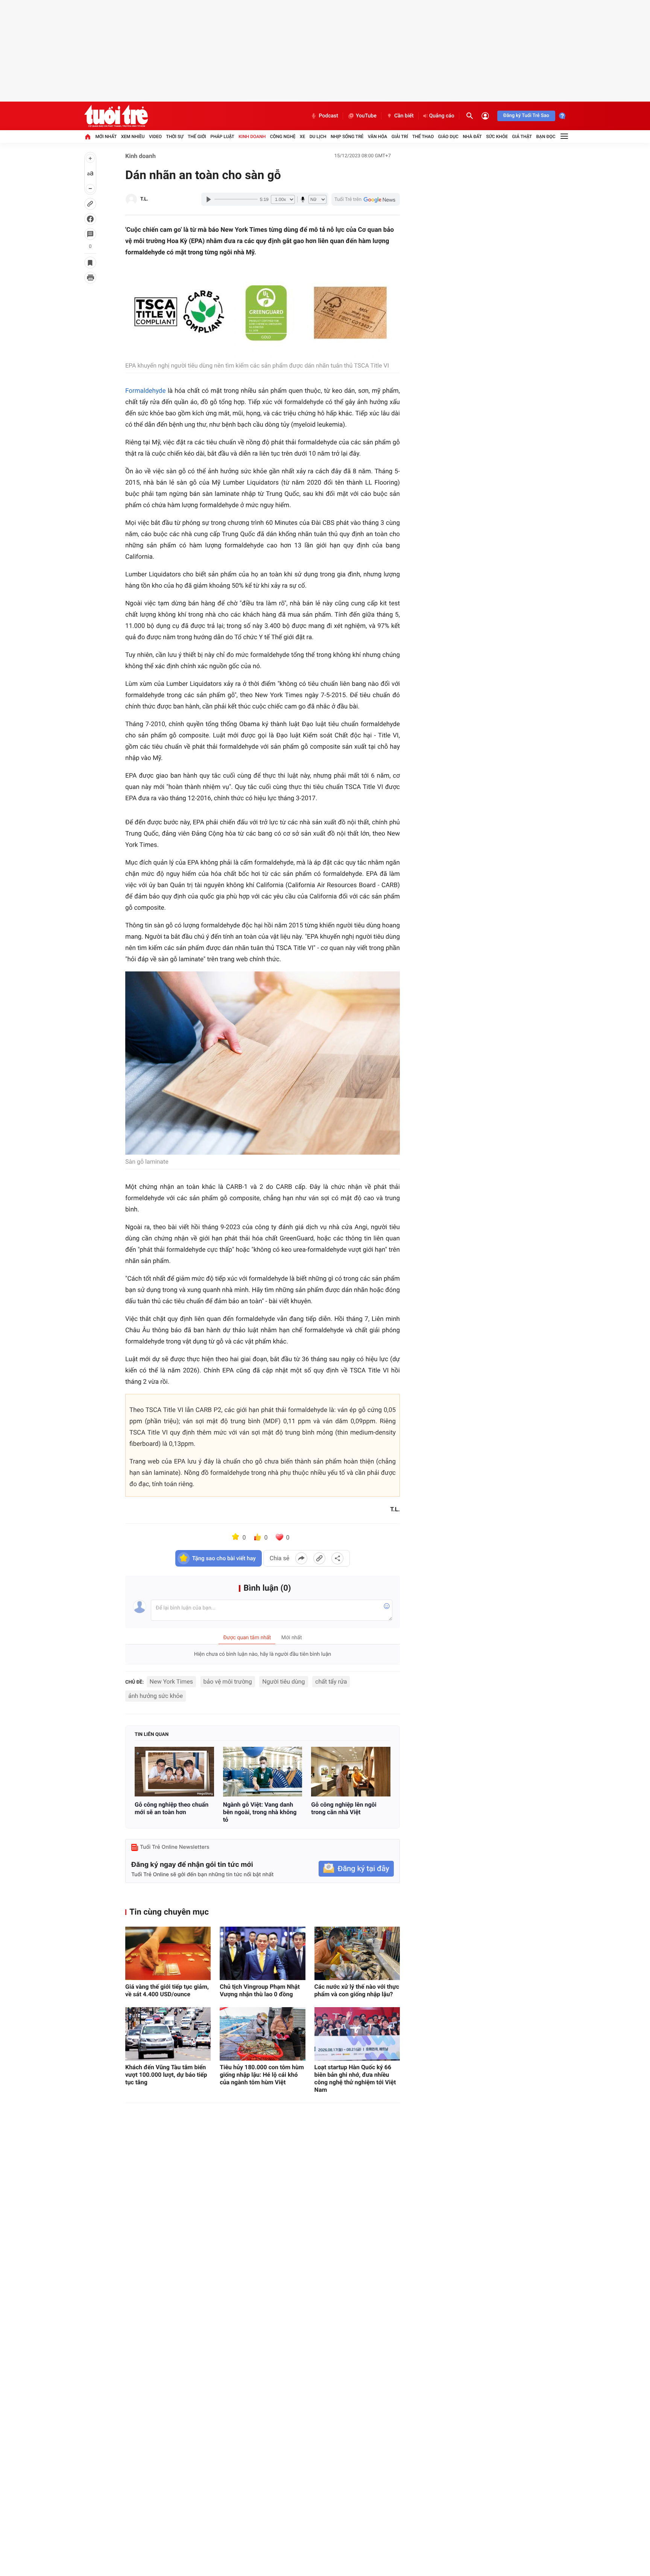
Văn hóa (378, 137)
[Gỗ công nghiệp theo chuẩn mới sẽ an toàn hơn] (174, 1772)
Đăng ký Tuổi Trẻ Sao (526, 116)
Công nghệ (283, 137)
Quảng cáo (442, 116)
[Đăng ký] (356, 1869)
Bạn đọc (546, 137)
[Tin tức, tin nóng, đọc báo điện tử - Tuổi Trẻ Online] (116, 116)
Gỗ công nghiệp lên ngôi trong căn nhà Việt (344, 1808)
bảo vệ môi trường (228, 1682)
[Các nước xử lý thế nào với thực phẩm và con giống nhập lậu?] (357, 1953)
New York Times (171, 1682)
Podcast (328, 116)
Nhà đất (472, 137)
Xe (302, 137)
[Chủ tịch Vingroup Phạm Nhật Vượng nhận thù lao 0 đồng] (262, 1953)
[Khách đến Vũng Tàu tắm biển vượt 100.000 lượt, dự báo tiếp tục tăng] (168, 2034)
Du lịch (318, 137)
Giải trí (400, 137)
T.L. (144, 199)
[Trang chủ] (88, 137)
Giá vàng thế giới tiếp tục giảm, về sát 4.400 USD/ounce (167, 1990)
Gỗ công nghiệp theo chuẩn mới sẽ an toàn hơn (172, 1808)
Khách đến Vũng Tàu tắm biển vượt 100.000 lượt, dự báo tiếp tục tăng (166, 2075)
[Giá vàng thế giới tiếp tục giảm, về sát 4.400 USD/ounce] (168, 1953)
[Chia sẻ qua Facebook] (301, 1558)
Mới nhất (106, 137)
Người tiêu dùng (283, 1682)
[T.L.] (131, 199)
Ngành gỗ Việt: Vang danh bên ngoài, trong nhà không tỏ (260, 1812)
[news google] (366, 199)
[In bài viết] (90, 278)
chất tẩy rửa (331, 1682)
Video (155, 137)
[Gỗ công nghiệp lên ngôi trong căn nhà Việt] (351, 1772)
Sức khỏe (497, 137)
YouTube (366, 116)
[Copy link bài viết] (319, 1558)
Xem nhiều (133, 137)
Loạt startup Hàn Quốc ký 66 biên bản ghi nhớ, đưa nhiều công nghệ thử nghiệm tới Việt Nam (355, 2078)
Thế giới (197, 137)
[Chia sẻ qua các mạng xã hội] (337, 1558)
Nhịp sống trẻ (347, 137)
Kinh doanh (252, 137)
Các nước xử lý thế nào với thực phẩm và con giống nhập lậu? (357, 1990)
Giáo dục (448, 137)
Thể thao (423, 137)
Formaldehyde (145, 391)
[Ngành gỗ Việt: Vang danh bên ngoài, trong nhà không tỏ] (263, 1772)
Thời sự (175, 137)
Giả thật (522, 137)
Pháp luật (222, 137)
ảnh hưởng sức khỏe (156, 1696)
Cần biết (404, 116)
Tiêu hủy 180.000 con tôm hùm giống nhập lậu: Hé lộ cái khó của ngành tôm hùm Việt (262, 2075)
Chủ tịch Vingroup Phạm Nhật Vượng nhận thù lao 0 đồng (260, 1990)
